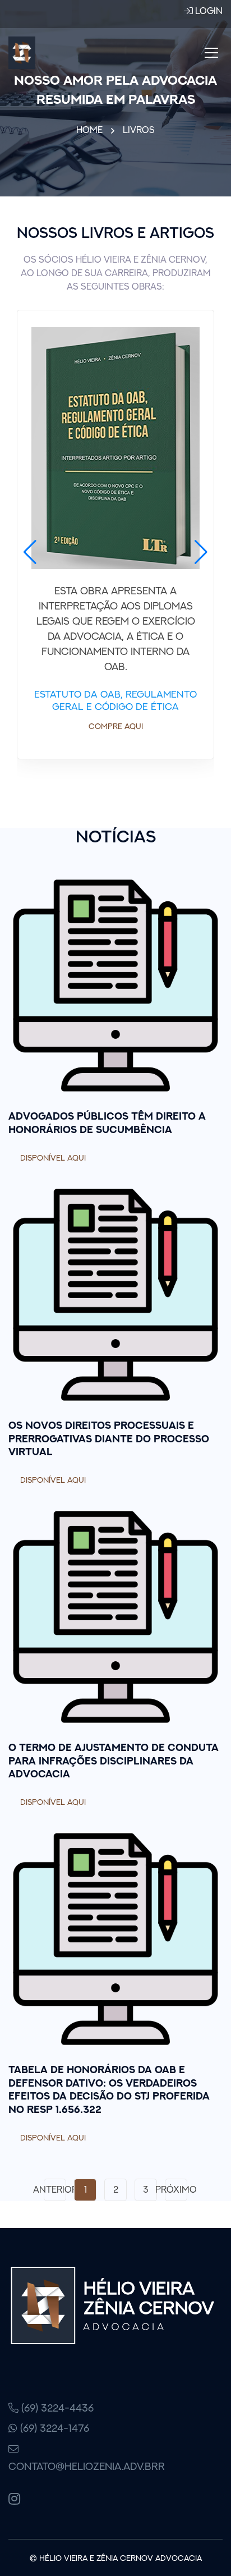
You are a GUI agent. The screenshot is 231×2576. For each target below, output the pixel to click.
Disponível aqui (53, 1158)
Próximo (176, 2189)
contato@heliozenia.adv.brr (58, 2466)
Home (89, 130)
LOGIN (208, 11)
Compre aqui (116, 726)
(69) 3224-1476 (53, 2428)
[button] (30, 552)
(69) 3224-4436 (56, 2408)
